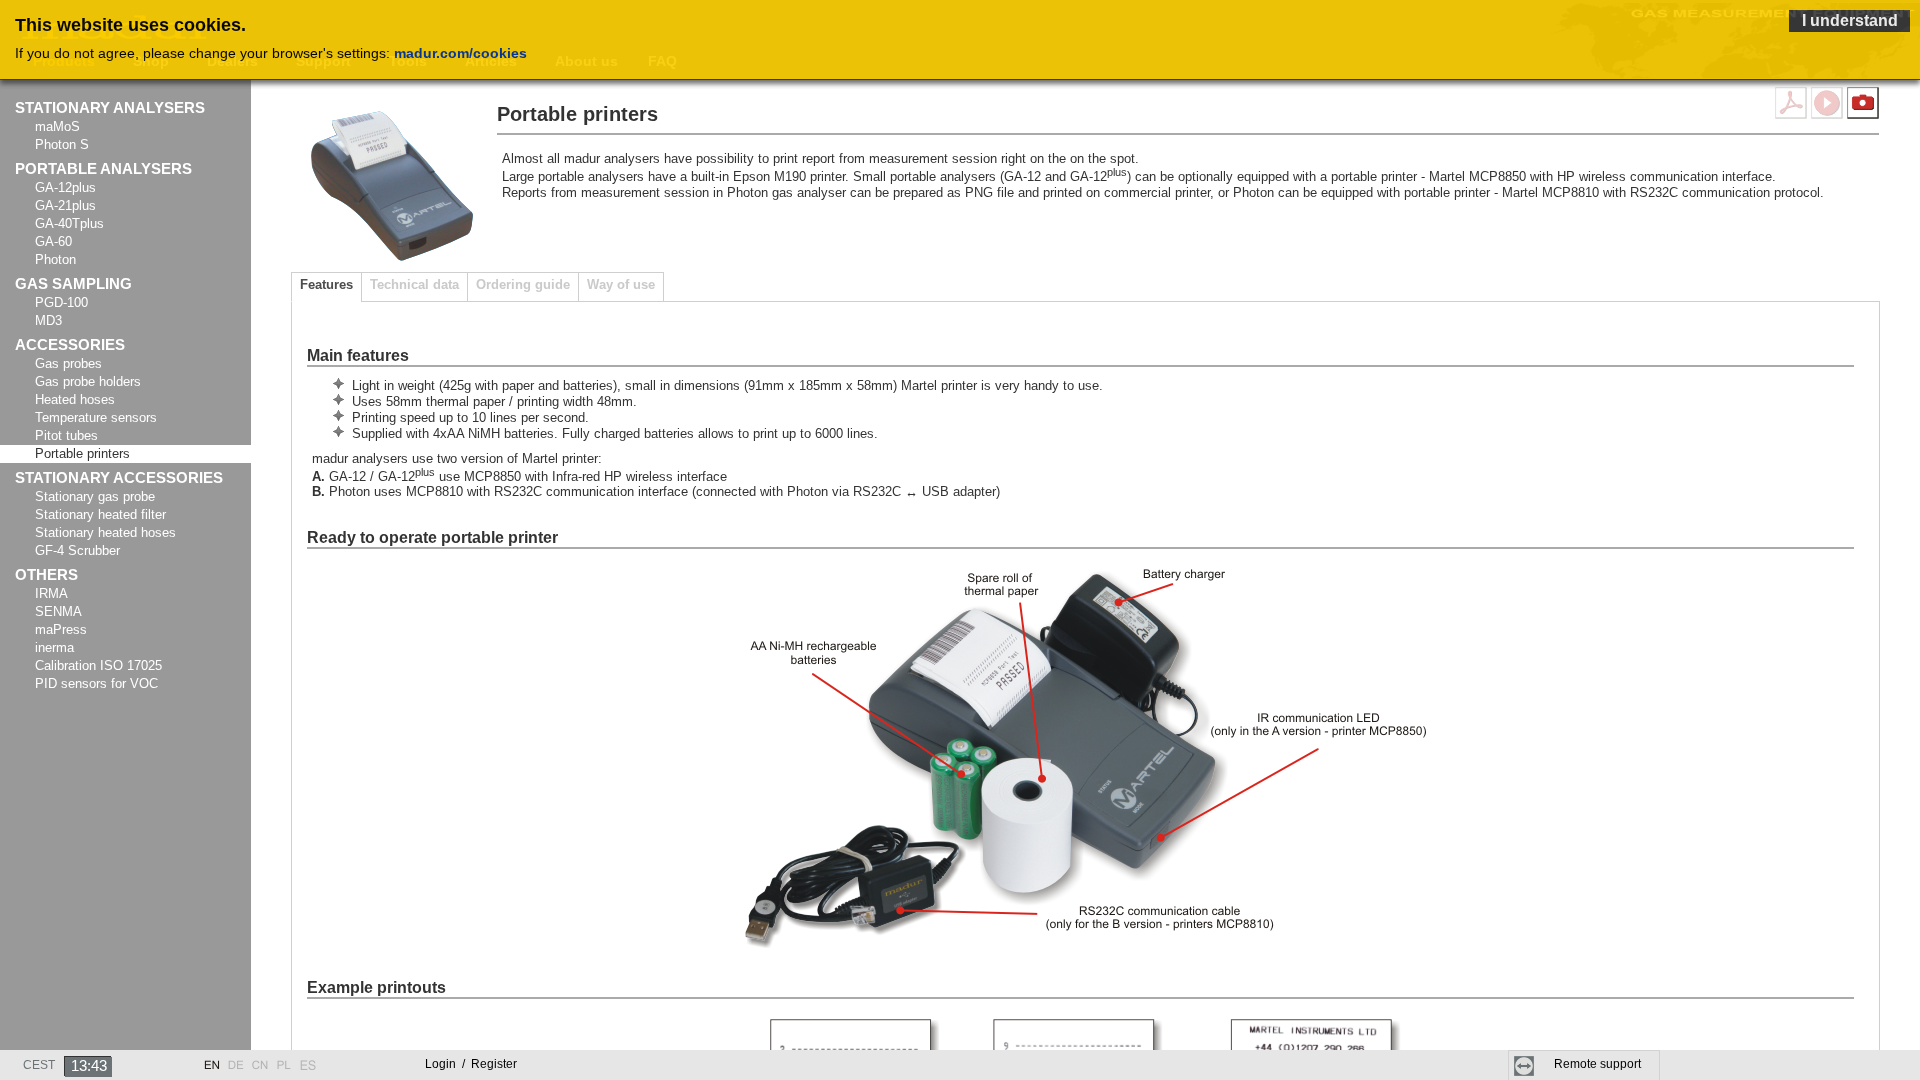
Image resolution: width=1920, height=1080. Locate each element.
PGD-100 (61, 302)
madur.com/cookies (460, 53)
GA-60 (53, 241)
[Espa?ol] (308, 1060)
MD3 (48, 320)
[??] (260, 1060)
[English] (212, 1060)
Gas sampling (73, 284)
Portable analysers (103, 169)
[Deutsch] (236, 1060)
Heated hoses (75, 399)
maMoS (57, 126)
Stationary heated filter (100, 514)
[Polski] (284, 1060)
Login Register (471, 1064)
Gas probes (68, 363)
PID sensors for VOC (96, 683)
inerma (54, 647)
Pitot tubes (66, 435)
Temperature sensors (96, 417)
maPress (61, 629)
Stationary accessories (119, 478)
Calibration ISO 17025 (98, 665)
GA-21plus (65, 205)
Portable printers (82, 453)
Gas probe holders (88, 381)
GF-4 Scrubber (77, 550)
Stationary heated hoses (105, 532)
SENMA (58, 611)
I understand (1850, 20)
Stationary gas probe (95, 496)
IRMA (51, 593)
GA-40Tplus (69, 223)
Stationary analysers (110, 108)
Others (46, 575)
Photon (55, 259)
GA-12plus (65, 187)
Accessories (70, 345)
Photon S (62, 144)
